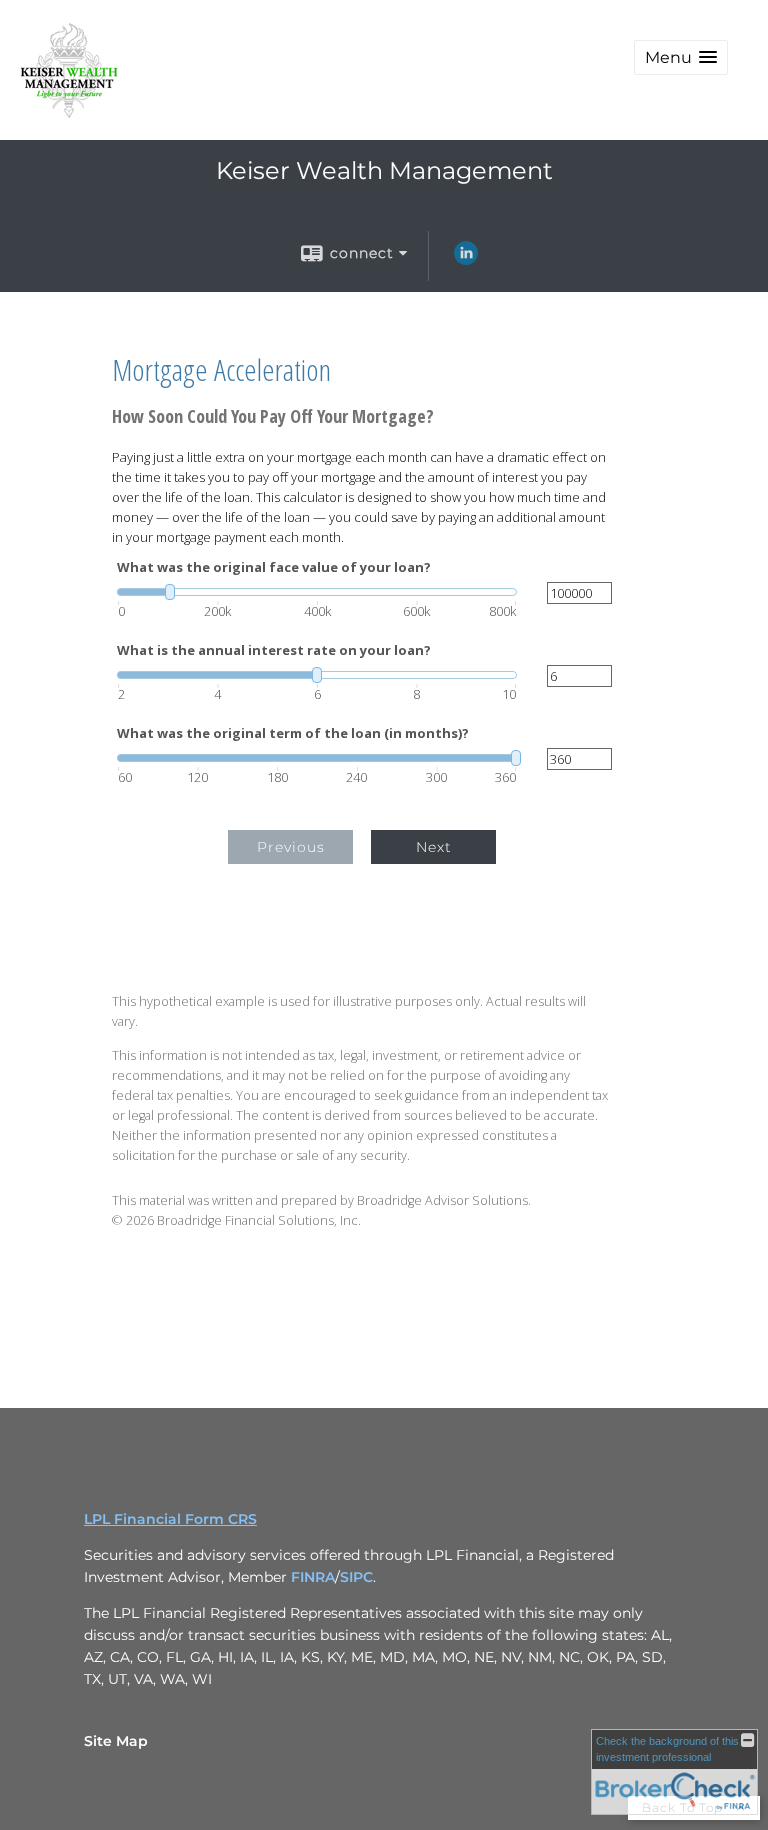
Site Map (116, 1741)
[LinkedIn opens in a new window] (466, 260)
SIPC (356, 1577)
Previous (291, 847)
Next (434, 847)
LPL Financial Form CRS (170, 1519)
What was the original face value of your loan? (274, 567)
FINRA (313, 1577)
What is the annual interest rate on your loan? (274, 650)
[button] (681, 57)
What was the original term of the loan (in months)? (293, 733)
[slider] (317, 592)
